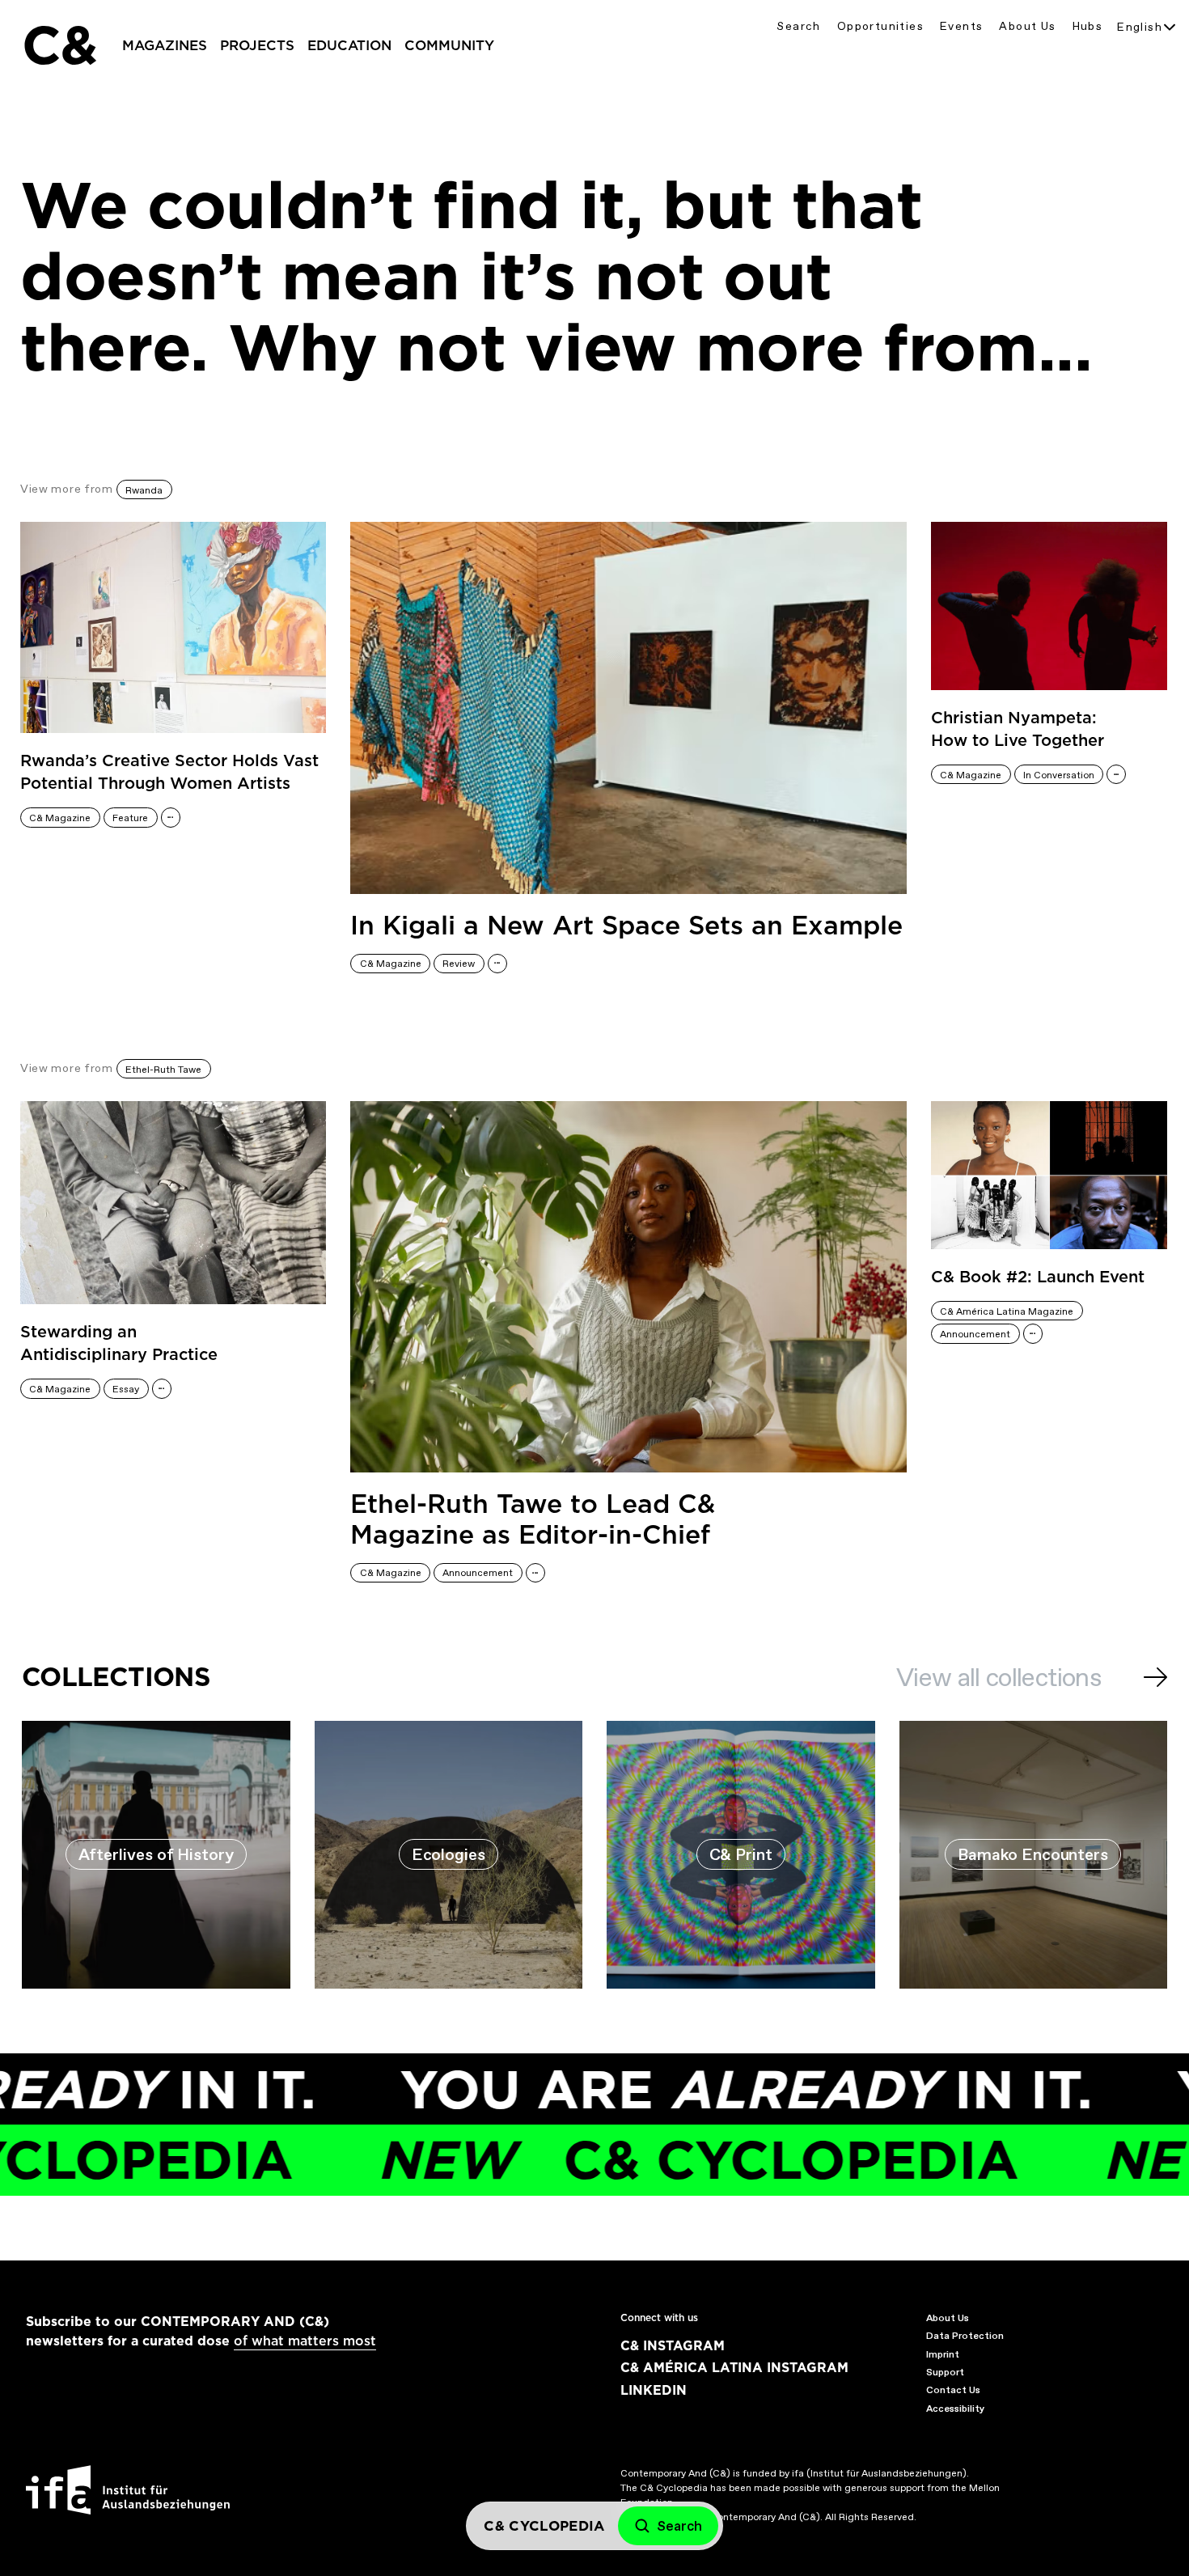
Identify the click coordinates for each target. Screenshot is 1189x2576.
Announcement (478, 1573)
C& (59, 45)
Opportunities (880, 26)
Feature (130, 818)
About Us (1027, 26)
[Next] (1155, 1677)
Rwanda (144, 490)
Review (459, 964)
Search (798, 26)
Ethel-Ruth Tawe (163, 1070)
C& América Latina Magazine (1007, 1311)
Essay (126, 1389)
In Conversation (1059, 775)
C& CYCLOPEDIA (633, 2160)
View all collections (999, 1677)
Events (961, 26)
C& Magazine (60, 818)
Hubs (1088, 26)
